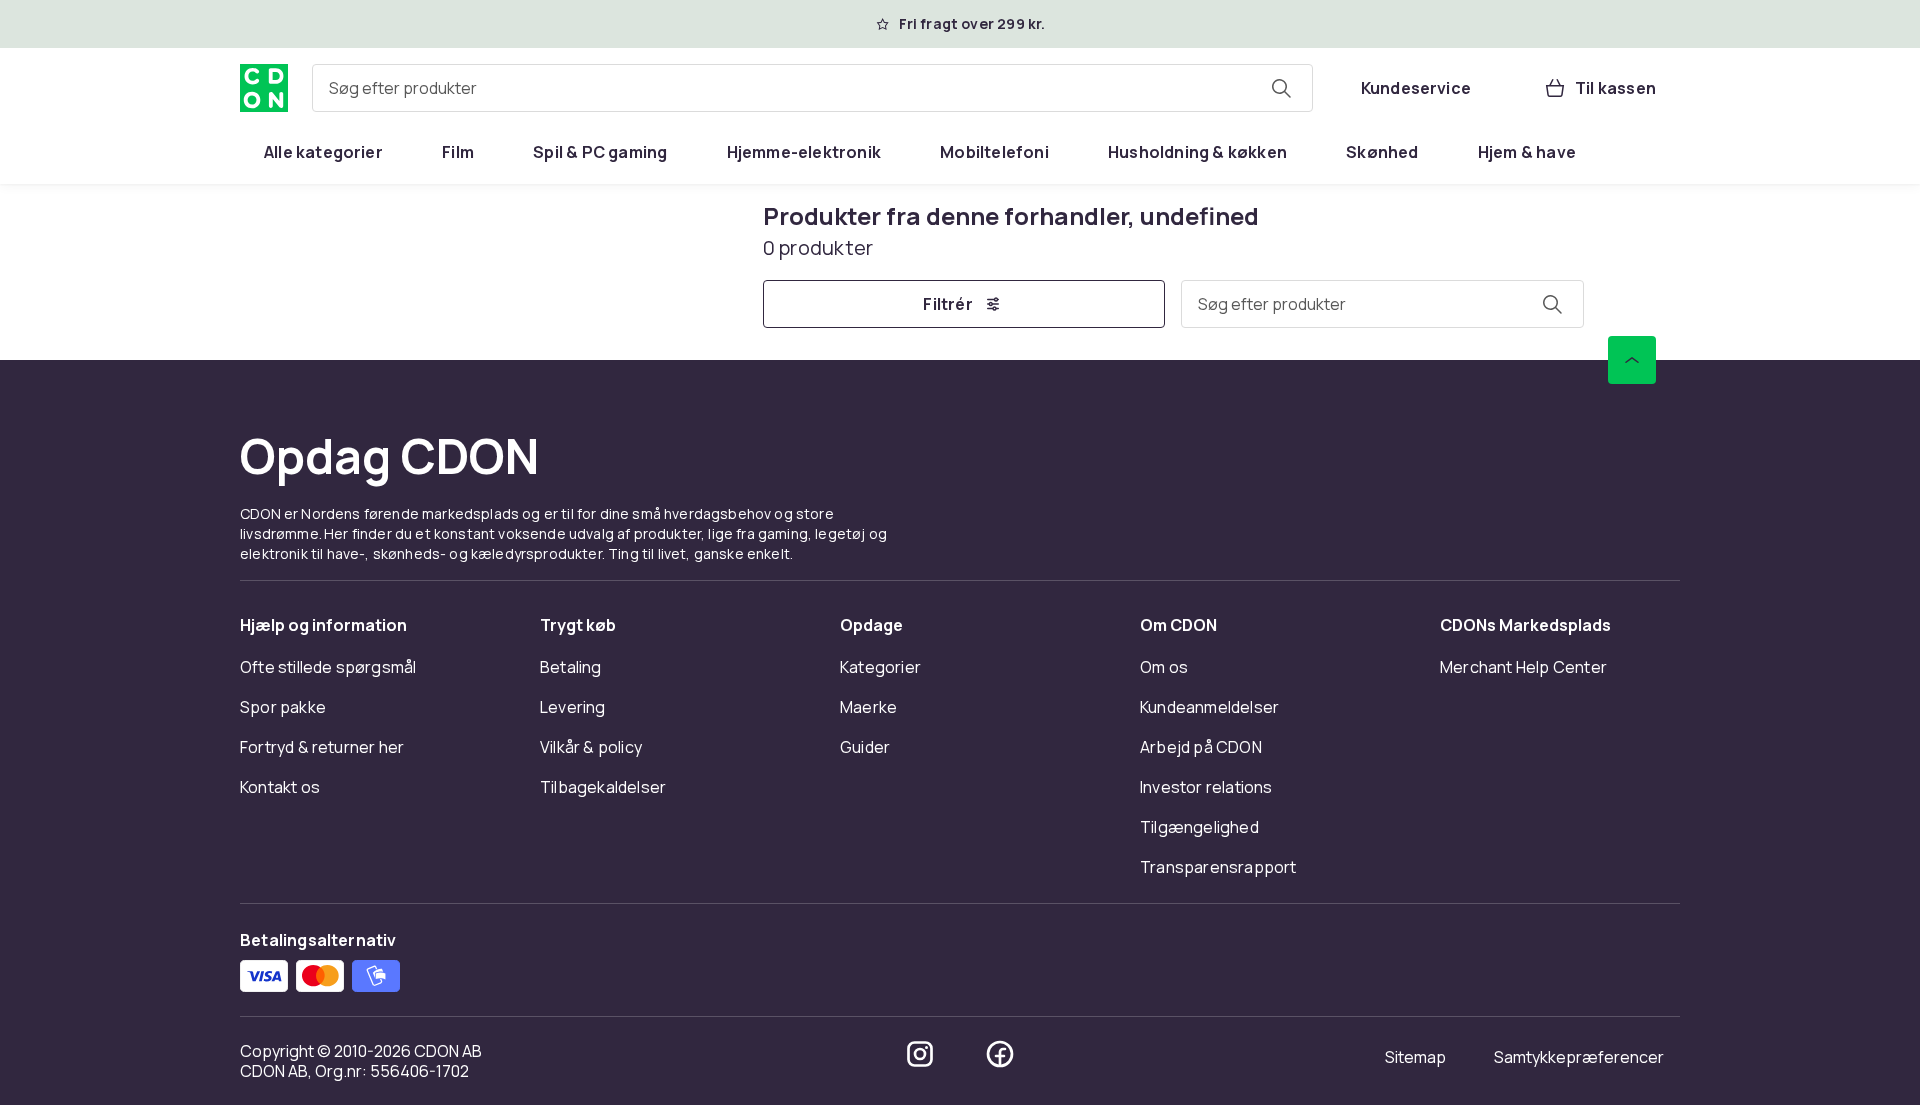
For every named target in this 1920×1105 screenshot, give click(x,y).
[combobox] (812, 88)
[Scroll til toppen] (1632, 360)
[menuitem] (323, 152)
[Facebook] (1000, 1054)
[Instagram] (920, 1054)
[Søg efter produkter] (1281, 88)
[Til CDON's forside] (264, 88)
